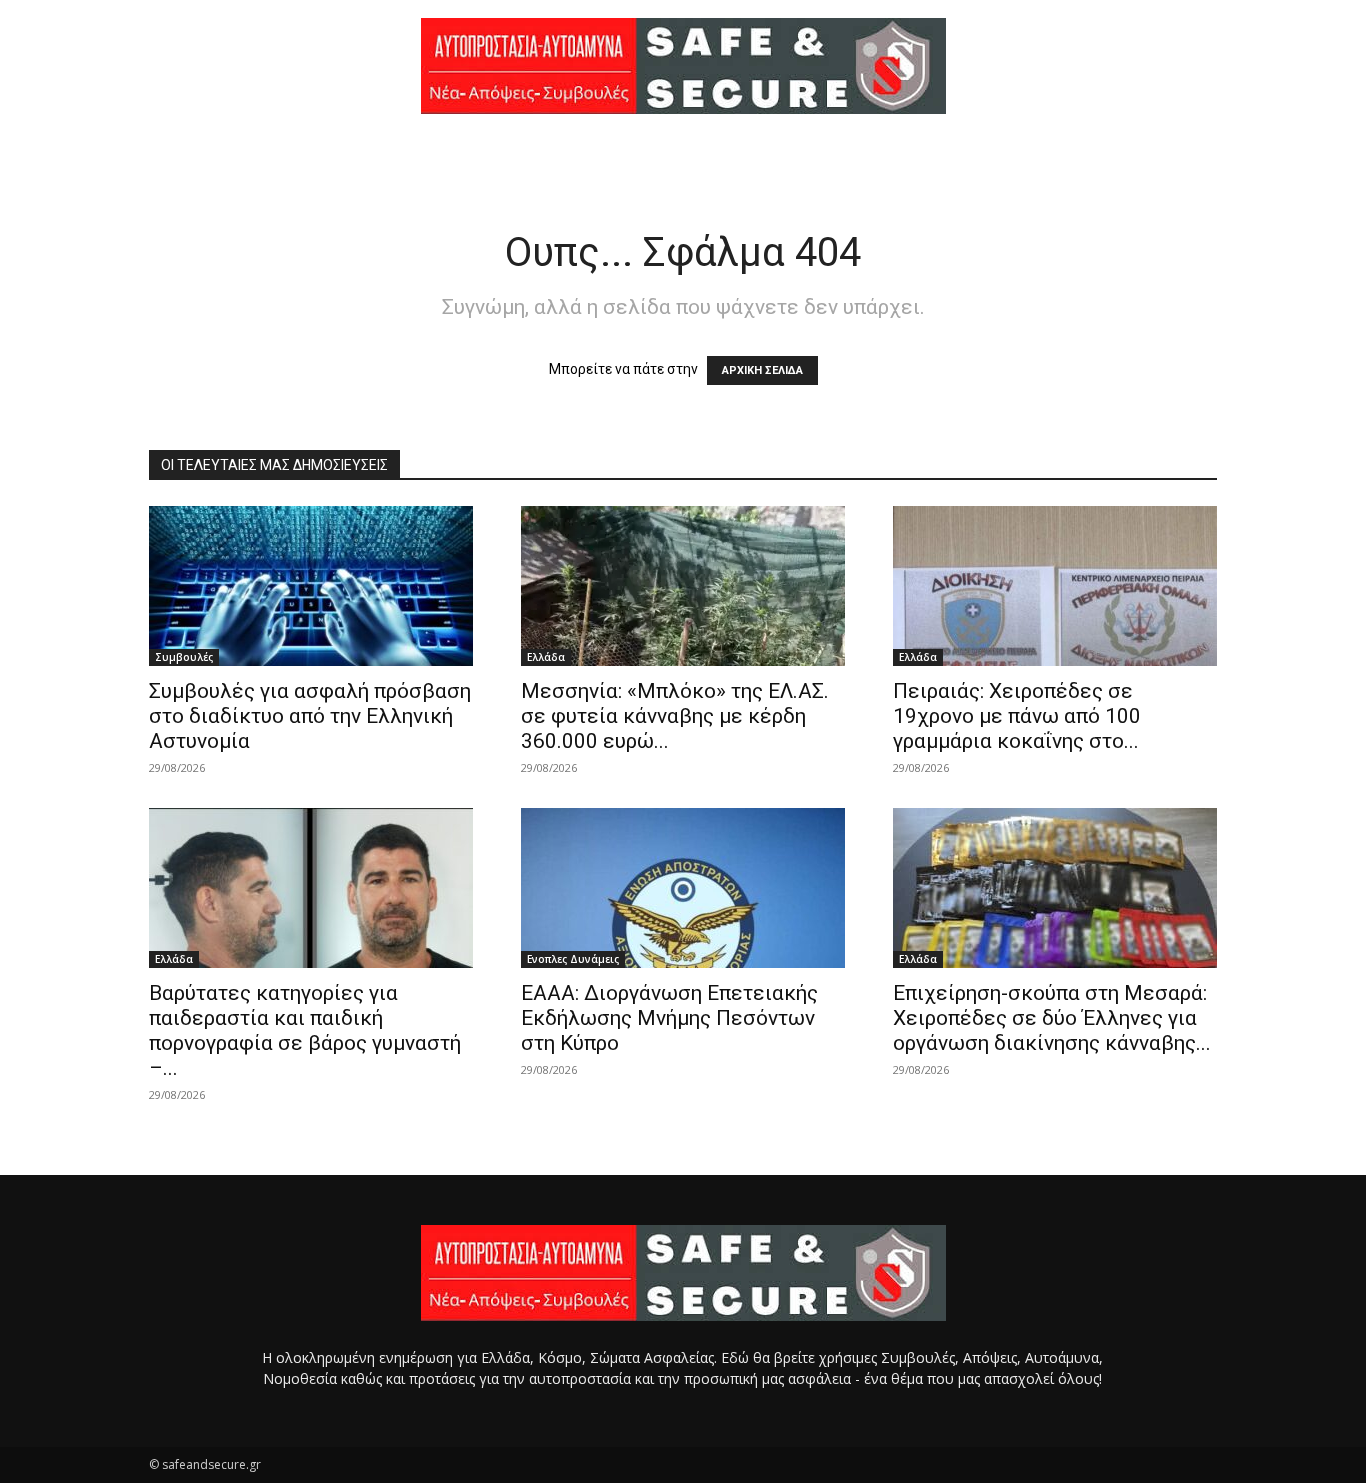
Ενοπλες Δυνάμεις (573, 959)
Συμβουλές (184, 657)
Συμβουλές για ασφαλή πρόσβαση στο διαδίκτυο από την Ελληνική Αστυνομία (310, 716)
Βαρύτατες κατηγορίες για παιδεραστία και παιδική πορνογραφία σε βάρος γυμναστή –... (305, 1030)
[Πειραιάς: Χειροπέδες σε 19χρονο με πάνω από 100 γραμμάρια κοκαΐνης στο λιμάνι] (1055, 586)
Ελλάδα (546, 657)
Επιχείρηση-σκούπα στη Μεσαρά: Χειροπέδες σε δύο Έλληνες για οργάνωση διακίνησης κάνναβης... (1052, 1018)
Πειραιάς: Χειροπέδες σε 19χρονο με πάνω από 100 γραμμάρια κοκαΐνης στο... (1017, 716)
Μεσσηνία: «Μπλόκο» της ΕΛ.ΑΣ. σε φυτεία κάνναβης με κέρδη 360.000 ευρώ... (675, 716)
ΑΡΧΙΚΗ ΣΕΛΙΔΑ (762, 370)
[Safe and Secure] (683, 66)
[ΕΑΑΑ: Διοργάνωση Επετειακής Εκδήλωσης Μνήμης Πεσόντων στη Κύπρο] (683, 888)
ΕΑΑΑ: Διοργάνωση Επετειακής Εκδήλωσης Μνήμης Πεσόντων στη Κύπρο (669, 1018)
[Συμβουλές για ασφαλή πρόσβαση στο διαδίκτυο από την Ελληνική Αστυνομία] (311, 586)
